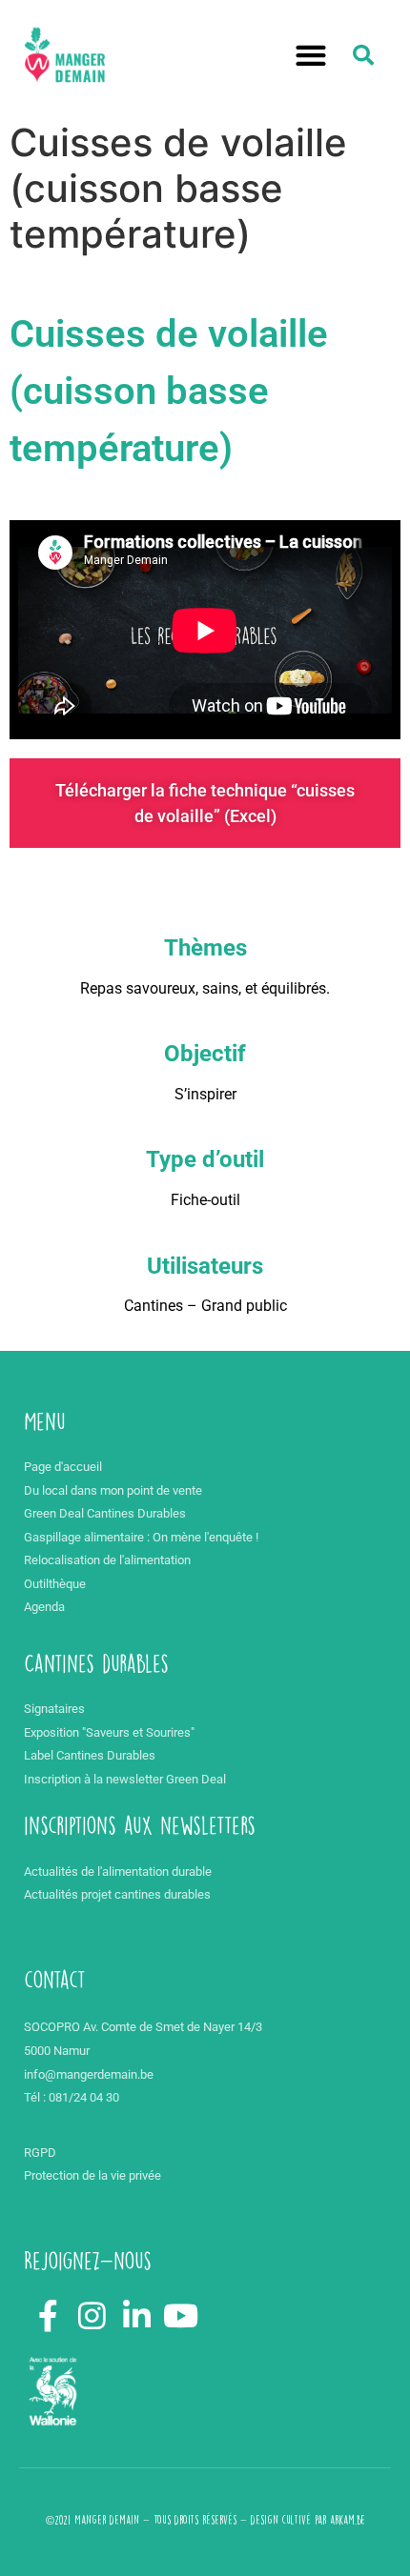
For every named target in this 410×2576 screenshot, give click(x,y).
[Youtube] (181, 2316)
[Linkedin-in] (137, 2316)
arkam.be (348, 2520)
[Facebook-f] (48, 2316)
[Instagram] (92, 2316)
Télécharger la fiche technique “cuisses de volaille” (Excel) (205, 803)
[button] (311, 56)
